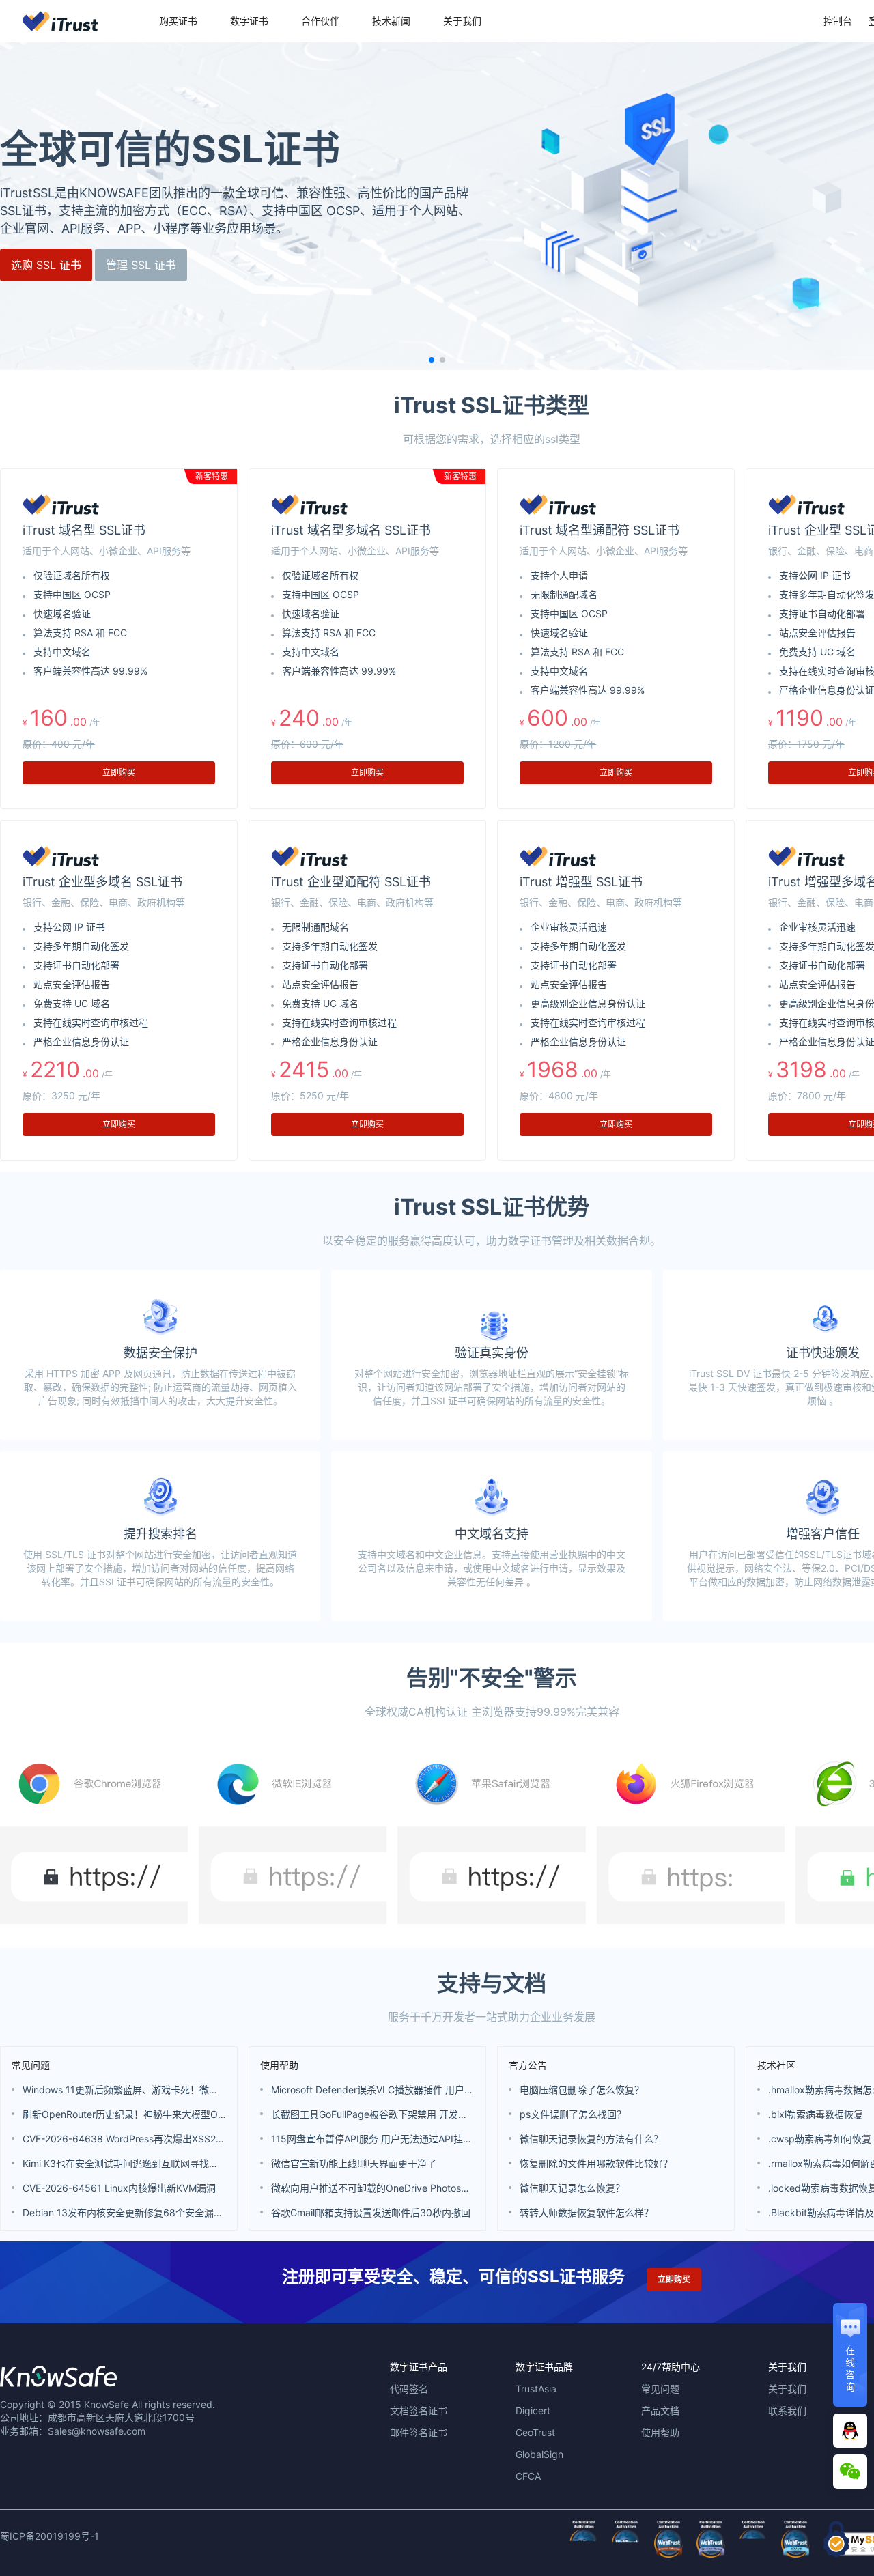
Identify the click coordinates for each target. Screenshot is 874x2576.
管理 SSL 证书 (141, 265)
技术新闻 (391, 21)
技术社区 (776, 2065)
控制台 (838, 21)
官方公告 (528, 2065)
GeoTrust (535, 2432)
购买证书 (178, 21)
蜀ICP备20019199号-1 (50, 2536)
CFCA (528, 2476)
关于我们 (462, 21)
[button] (432, 360)
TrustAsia (536, 2389)
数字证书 (249, 21)
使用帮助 (279, 2065)
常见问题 (31, 2065)
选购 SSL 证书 (46, 265)
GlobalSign (539, 2454)
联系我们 (787, 2410)
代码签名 (409, 2389)
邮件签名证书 (419, 2432)
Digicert (533, 2410)
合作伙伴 (320, 21)
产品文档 (660, 2410)
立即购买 (119, 773)
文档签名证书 (419, 2410)
